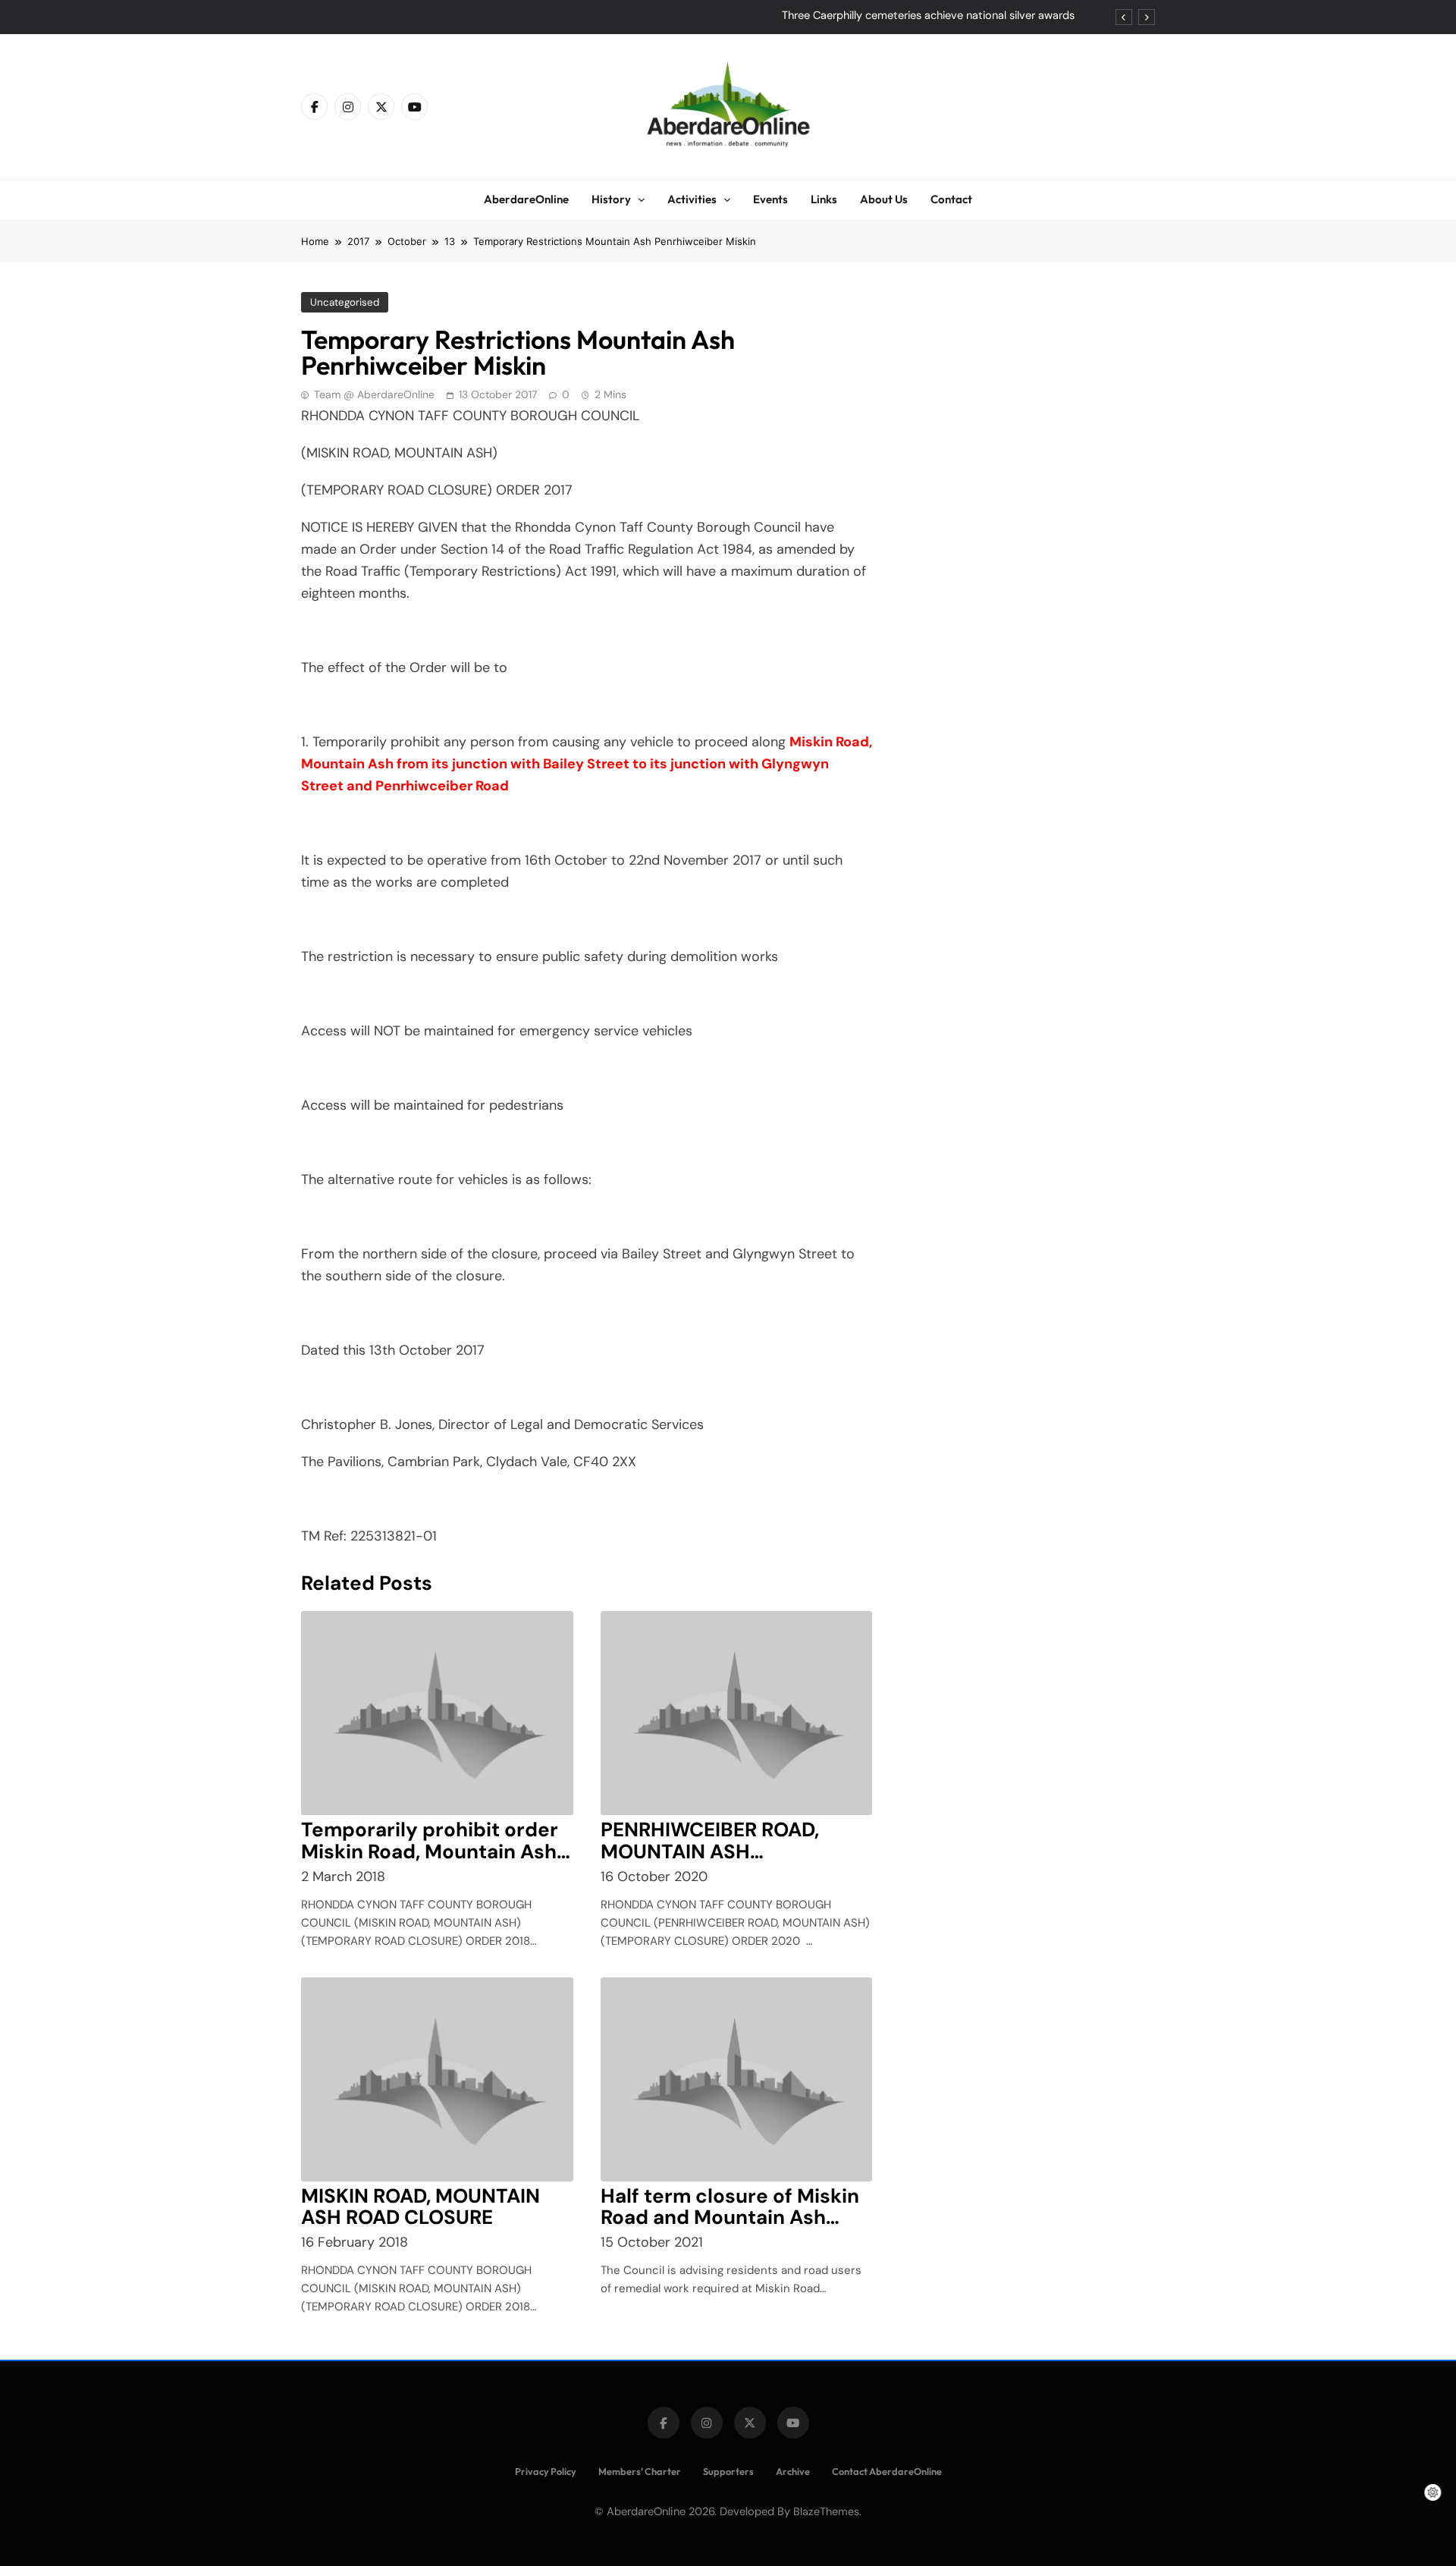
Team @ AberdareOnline (374, 394)
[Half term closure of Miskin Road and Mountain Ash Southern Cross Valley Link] (737, 2079)
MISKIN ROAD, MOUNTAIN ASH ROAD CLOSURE (420, 2207)
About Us (884, 199)
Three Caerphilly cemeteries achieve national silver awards (928, 16)
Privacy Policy (546, 2471)
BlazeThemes (826, 2511)
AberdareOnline (526, 199)
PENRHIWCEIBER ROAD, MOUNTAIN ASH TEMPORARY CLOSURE (710, 1851)
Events (770, 199)
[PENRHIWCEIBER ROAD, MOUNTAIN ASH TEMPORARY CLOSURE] (737, 1713)
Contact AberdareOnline (887, 2471)
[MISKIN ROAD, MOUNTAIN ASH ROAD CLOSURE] (437, 2079)
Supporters (728, 2471)
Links (824, 199)
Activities (692, 199)
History (611, 199)
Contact (951, 199)
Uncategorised (345, 302)
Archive (793, 2471)
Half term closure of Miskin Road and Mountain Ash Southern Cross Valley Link (730, 2218)
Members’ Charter (640, 2471)
